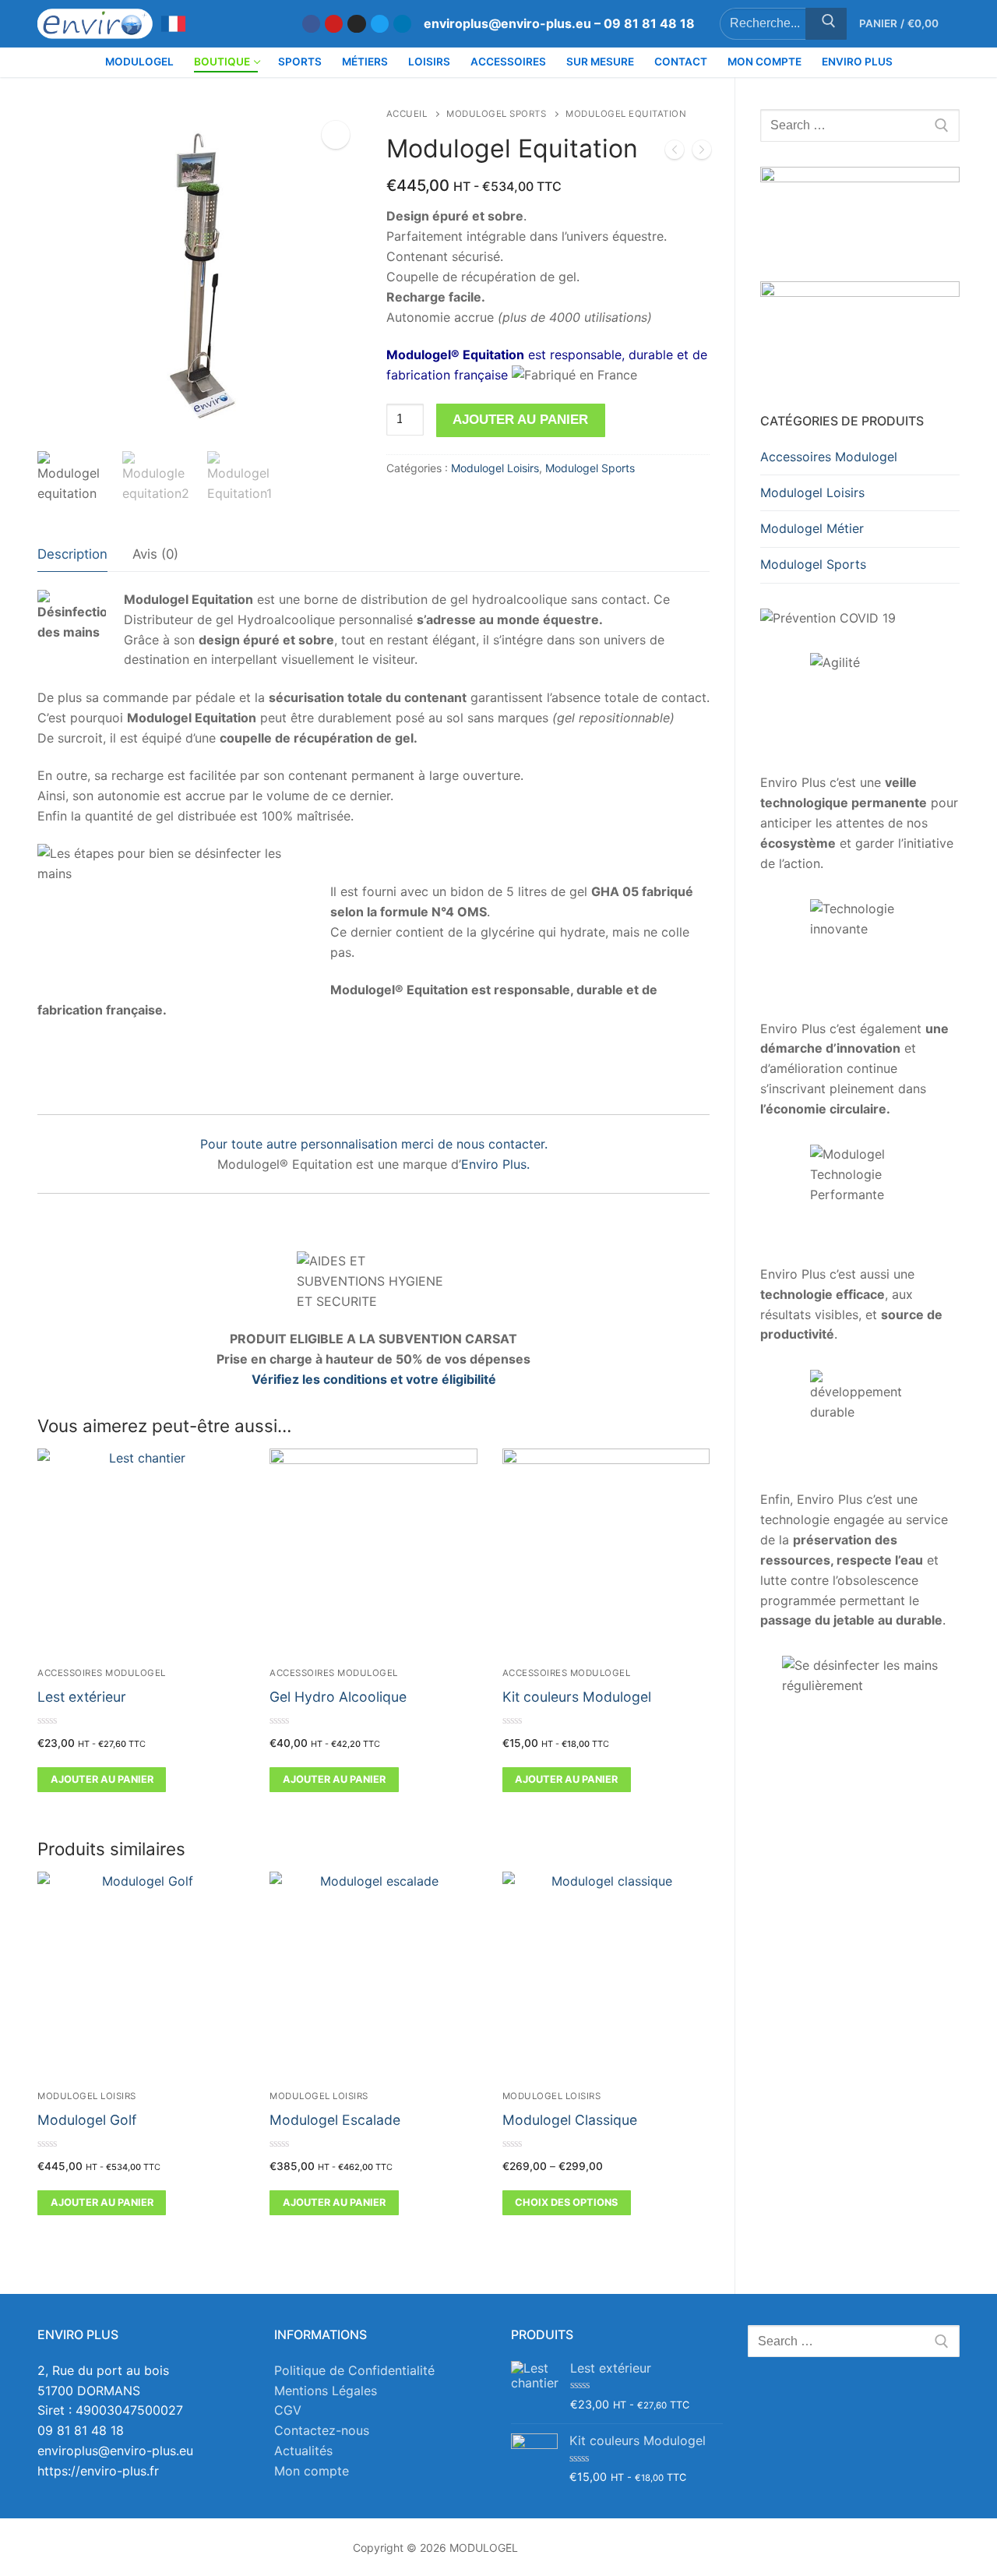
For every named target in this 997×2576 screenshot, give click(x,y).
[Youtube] (334, 24)
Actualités (303, 2451)
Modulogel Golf (87, 2120)
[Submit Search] (826, 24)
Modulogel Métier (812, 528)
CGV (288, 2410)
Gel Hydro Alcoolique (338, 1697)
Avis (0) (155, 554)
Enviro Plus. (495, 1164)
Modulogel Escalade (335, 2120)
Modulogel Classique (570, 2120)
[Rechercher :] (860, 125)
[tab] (72, 554)
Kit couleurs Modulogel (577, 1697)
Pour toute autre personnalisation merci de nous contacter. (374, 1144)
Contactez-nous (322, 2430)
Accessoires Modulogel (102, 1673)
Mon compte (312, 2471)
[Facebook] (311, 24)
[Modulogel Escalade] (702, 153)
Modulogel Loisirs (495, 468)
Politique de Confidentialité (354, 2370)
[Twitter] (380, 24)
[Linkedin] (402, 24)
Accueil (407, 114)
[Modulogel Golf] (675, 153)
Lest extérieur (82, 1697)
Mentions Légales (326, 2391)
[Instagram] (356, 24)
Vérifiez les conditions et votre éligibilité (374, 1379)
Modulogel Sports (496, 114)
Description (72, 554)
